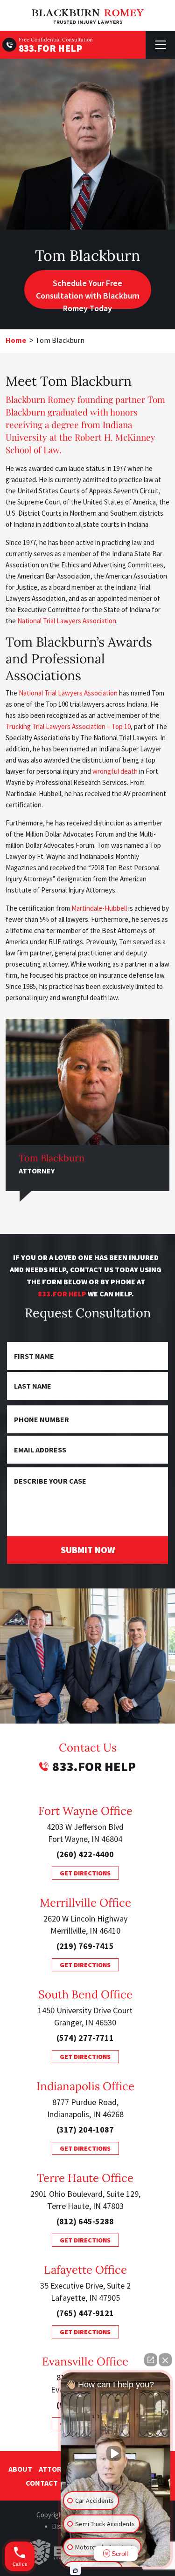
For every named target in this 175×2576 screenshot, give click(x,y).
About (20, 2469)
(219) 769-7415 (85, 1946)
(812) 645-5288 (85, 2221)
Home (16, 340)
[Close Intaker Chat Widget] (165, 2360)
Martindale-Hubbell (99, 908)
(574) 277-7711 (85, 2038)
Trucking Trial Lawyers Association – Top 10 (68, 726)
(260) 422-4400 (85, 1854)
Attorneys (59, 2469)
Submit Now (88, 1550)
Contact (42, 2483)
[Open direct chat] (151, 2360)
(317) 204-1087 (85, 2130)
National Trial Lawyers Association (67, 621)
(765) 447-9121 (85, 2313)
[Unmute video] (116, 2453)
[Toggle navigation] (160, 45)
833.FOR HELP (50, 48)
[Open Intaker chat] (75, 2571)
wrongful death (115, 771)
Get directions (85, 1873)
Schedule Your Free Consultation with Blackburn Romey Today (88, 293)
